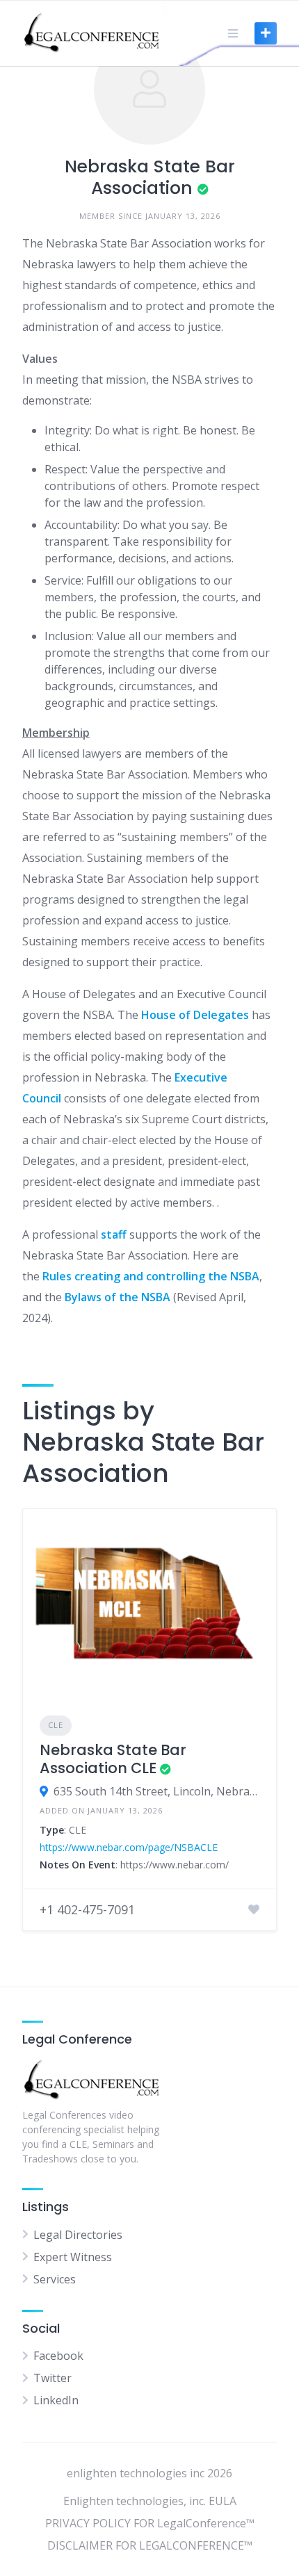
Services (55, 2279)
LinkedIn (56, 2400)
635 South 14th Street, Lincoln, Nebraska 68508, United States (156, 1791)
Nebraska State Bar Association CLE (113, 1759)
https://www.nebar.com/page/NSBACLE (129, 1847)
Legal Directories (78, 2235)
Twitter (52, 2378)
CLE (56, 1725)
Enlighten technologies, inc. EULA (150, 2501)
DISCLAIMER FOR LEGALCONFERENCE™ (150, 2545)
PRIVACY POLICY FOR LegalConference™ (150, 2523)
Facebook (58, 2356)
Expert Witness (73, 2257)
